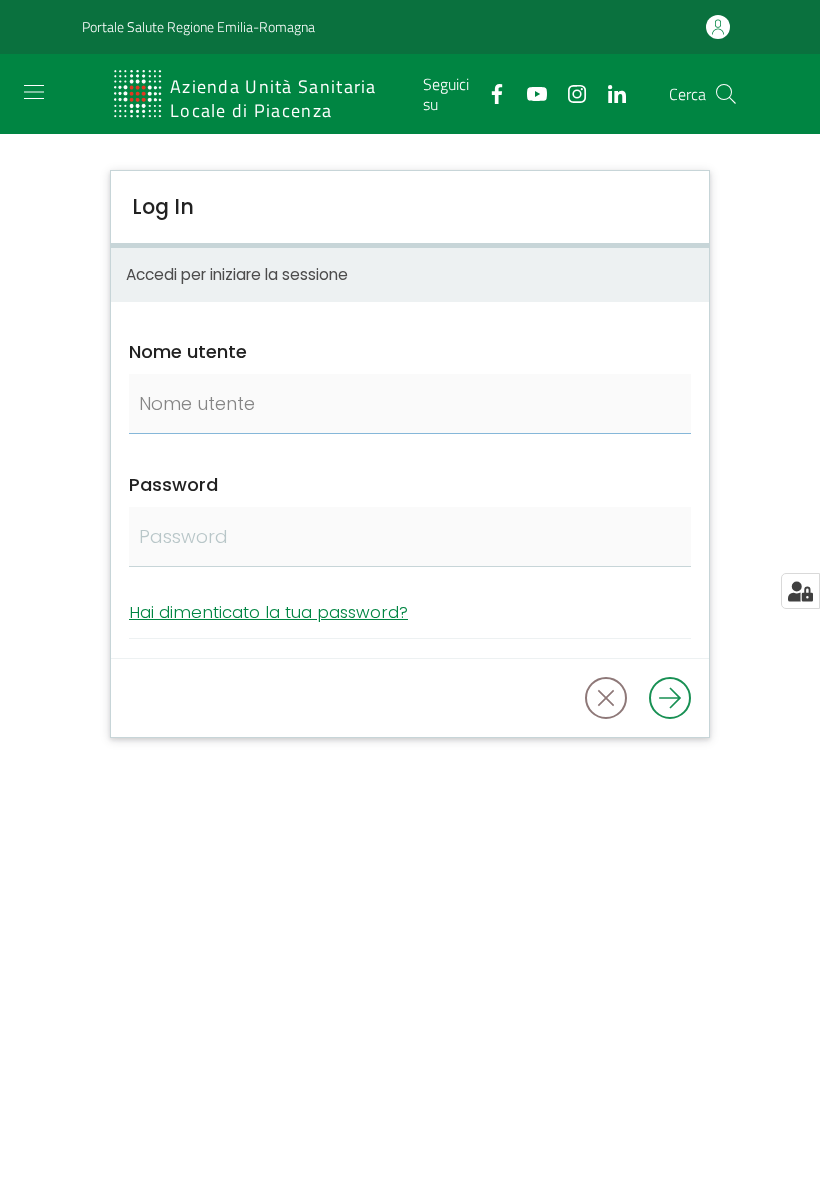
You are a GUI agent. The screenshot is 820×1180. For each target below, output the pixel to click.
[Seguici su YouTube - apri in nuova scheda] (529, 92)
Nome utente (188, 351)
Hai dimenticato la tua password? (268, 612)
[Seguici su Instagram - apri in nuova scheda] (569, 92)
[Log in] (670, 698)
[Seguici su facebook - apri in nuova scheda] (489, 92)
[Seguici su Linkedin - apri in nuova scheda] (609, 92)
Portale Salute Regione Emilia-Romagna (198, 27)
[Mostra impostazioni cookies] (800, 591)
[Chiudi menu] (748, 40)
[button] (726, 94)
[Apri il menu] (34, 92)
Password (173, 484)
